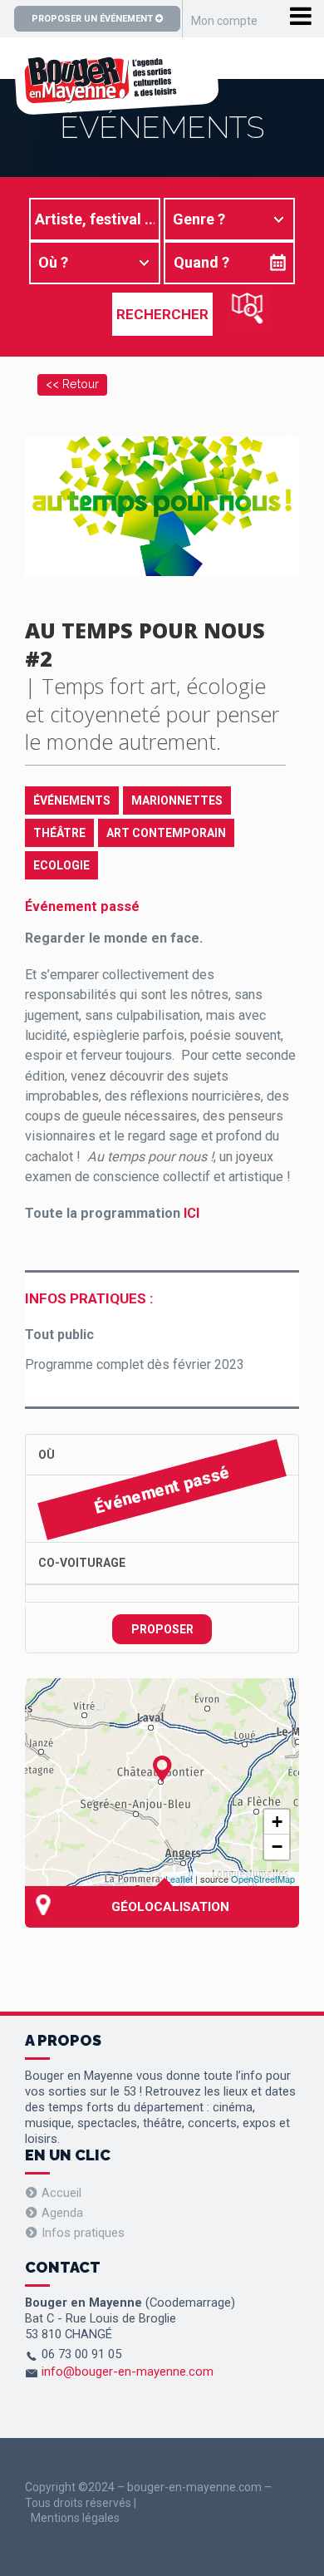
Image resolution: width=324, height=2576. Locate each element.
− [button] (277, 1847)
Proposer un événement (93, 19)
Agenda (62, 2213)
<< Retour (72, 384)
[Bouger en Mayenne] (116, 106)
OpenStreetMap (263, 1879)
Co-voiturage (82, 1563)
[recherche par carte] (248, 309)
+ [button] (277, 1822)
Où (47, 1455)
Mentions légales (75, 2518)
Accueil (61, 2193)
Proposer (162, 1629)
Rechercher (162, 314)
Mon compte (224, 21)
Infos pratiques (83, 2233)
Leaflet (179, 1879)
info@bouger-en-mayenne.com (128, 2372)
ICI (191, 1213)
